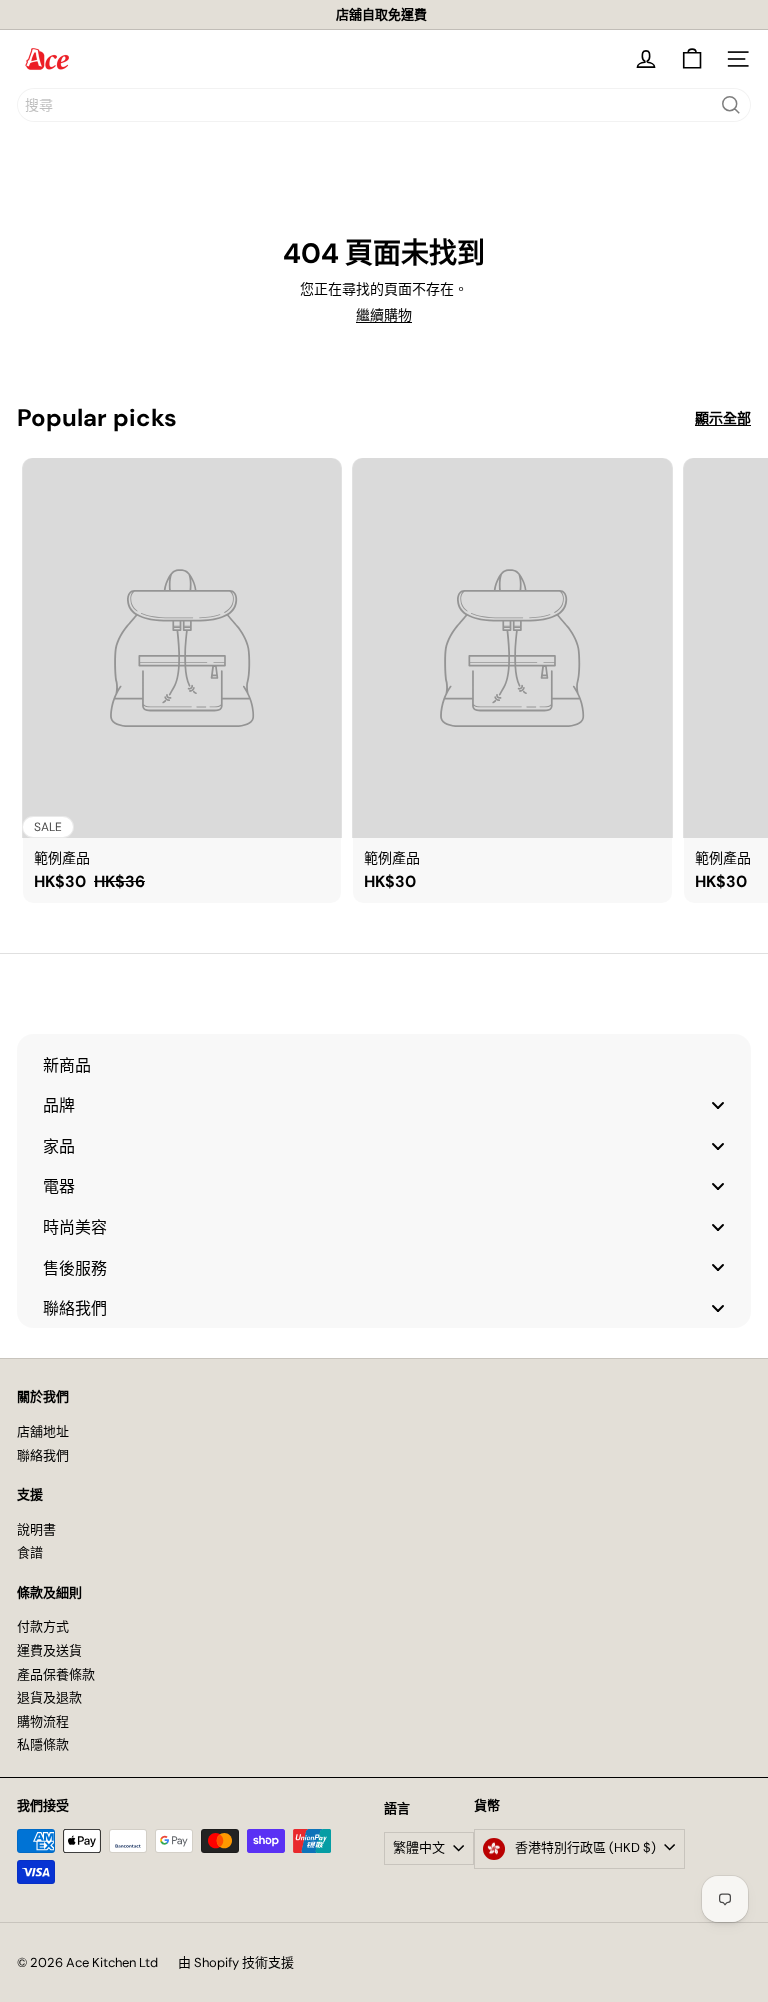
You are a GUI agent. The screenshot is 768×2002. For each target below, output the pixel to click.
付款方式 (43, 1626)
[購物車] (692, 59)
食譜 (30, 1552)
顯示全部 (723, 418)
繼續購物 (384, 315)
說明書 (36, 1529)
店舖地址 (43, 1431)
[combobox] (384, 105)
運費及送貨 (49, 1650)
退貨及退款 (49, 1697)
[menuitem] (384, 1064)
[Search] (731, 105)
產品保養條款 (56, 1674)
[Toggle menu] (718, 1105)
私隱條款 (43, 1744)
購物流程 (43, 1721)
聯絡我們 (43, 1455)
